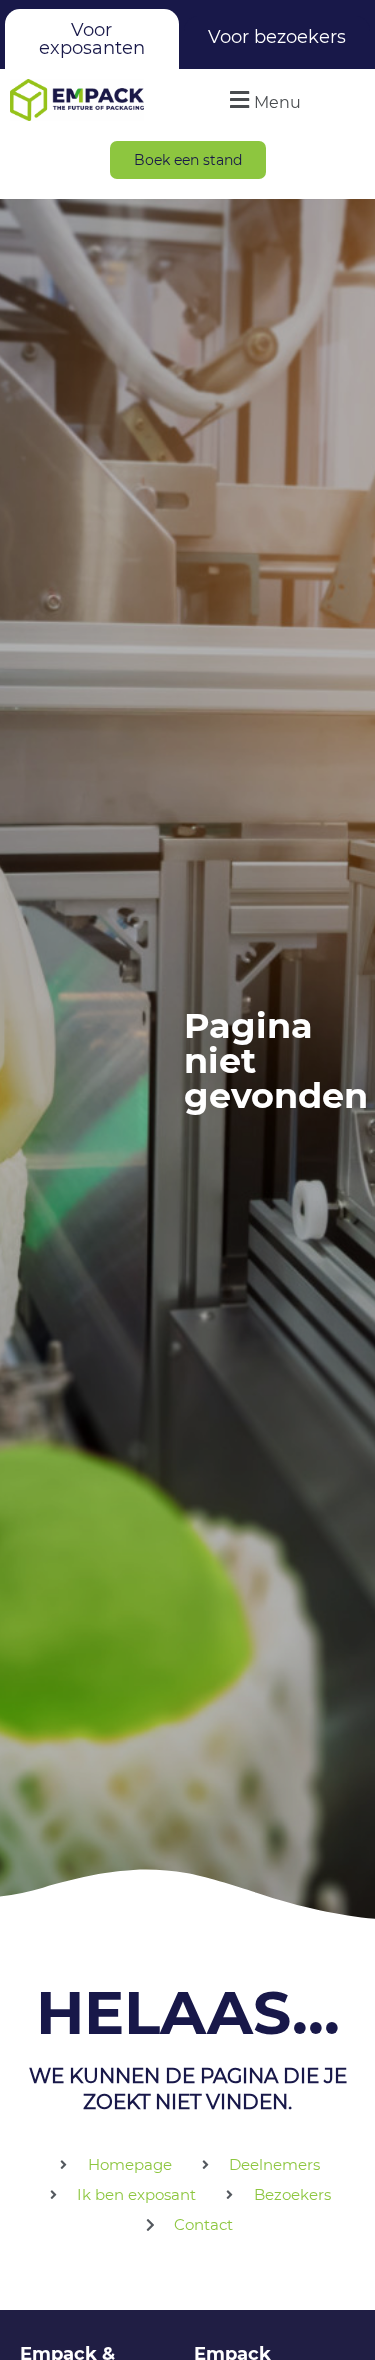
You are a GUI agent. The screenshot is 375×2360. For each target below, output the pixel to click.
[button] (263, 99)
